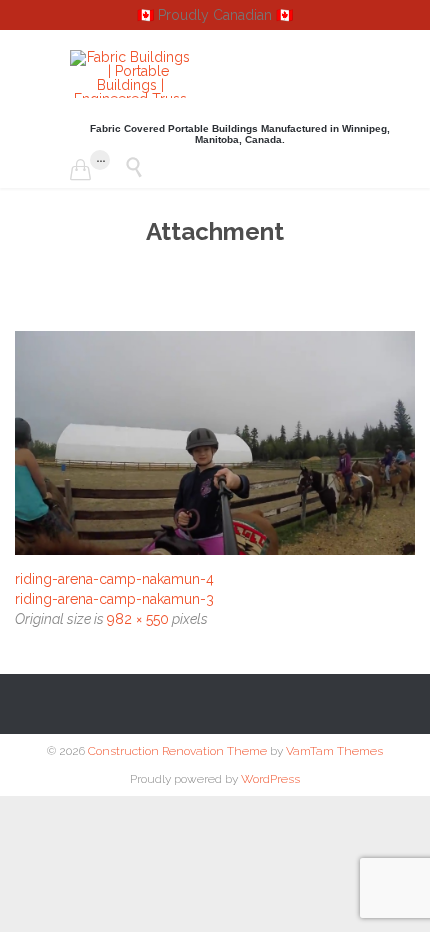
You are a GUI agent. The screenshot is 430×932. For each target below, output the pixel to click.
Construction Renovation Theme (177, 751)
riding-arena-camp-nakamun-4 (114, 579)
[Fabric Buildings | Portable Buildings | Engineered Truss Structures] (130, 74)
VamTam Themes (334, 751)
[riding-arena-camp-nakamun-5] (215, 443)
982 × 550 (138, 619)
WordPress (270, 779)
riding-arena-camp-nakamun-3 (114, 599)
